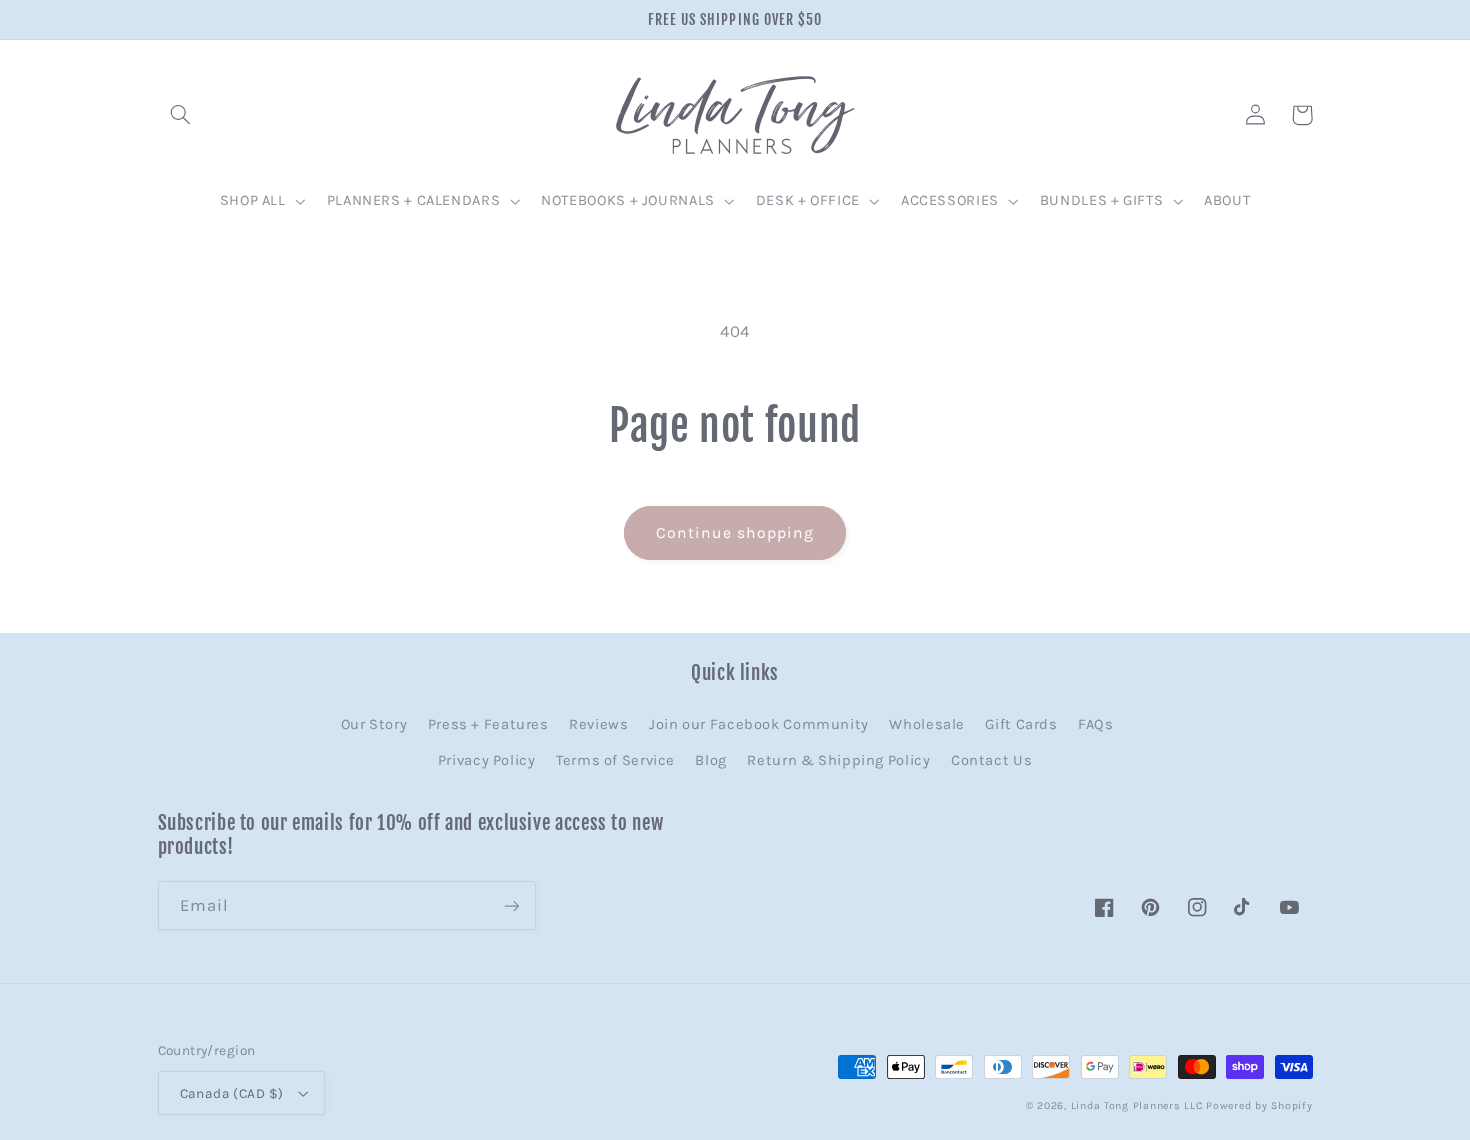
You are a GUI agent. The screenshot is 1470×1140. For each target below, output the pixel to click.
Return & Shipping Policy (838, 760)
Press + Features (488, 724)
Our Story (374, 724)
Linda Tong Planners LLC (1137, 1105)
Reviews (598, 724)
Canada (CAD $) (232, 1093)
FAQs (1096, 724)
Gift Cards (1021, 724)
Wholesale (927, 724)
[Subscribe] (511, 905)
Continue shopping (735, 533)
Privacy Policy (487, 760)
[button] (181, 115)
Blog (711, 760)
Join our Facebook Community (759, 724)
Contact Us (991, 760)
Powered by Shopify (1259, 1105)
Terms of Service (615, 760)
